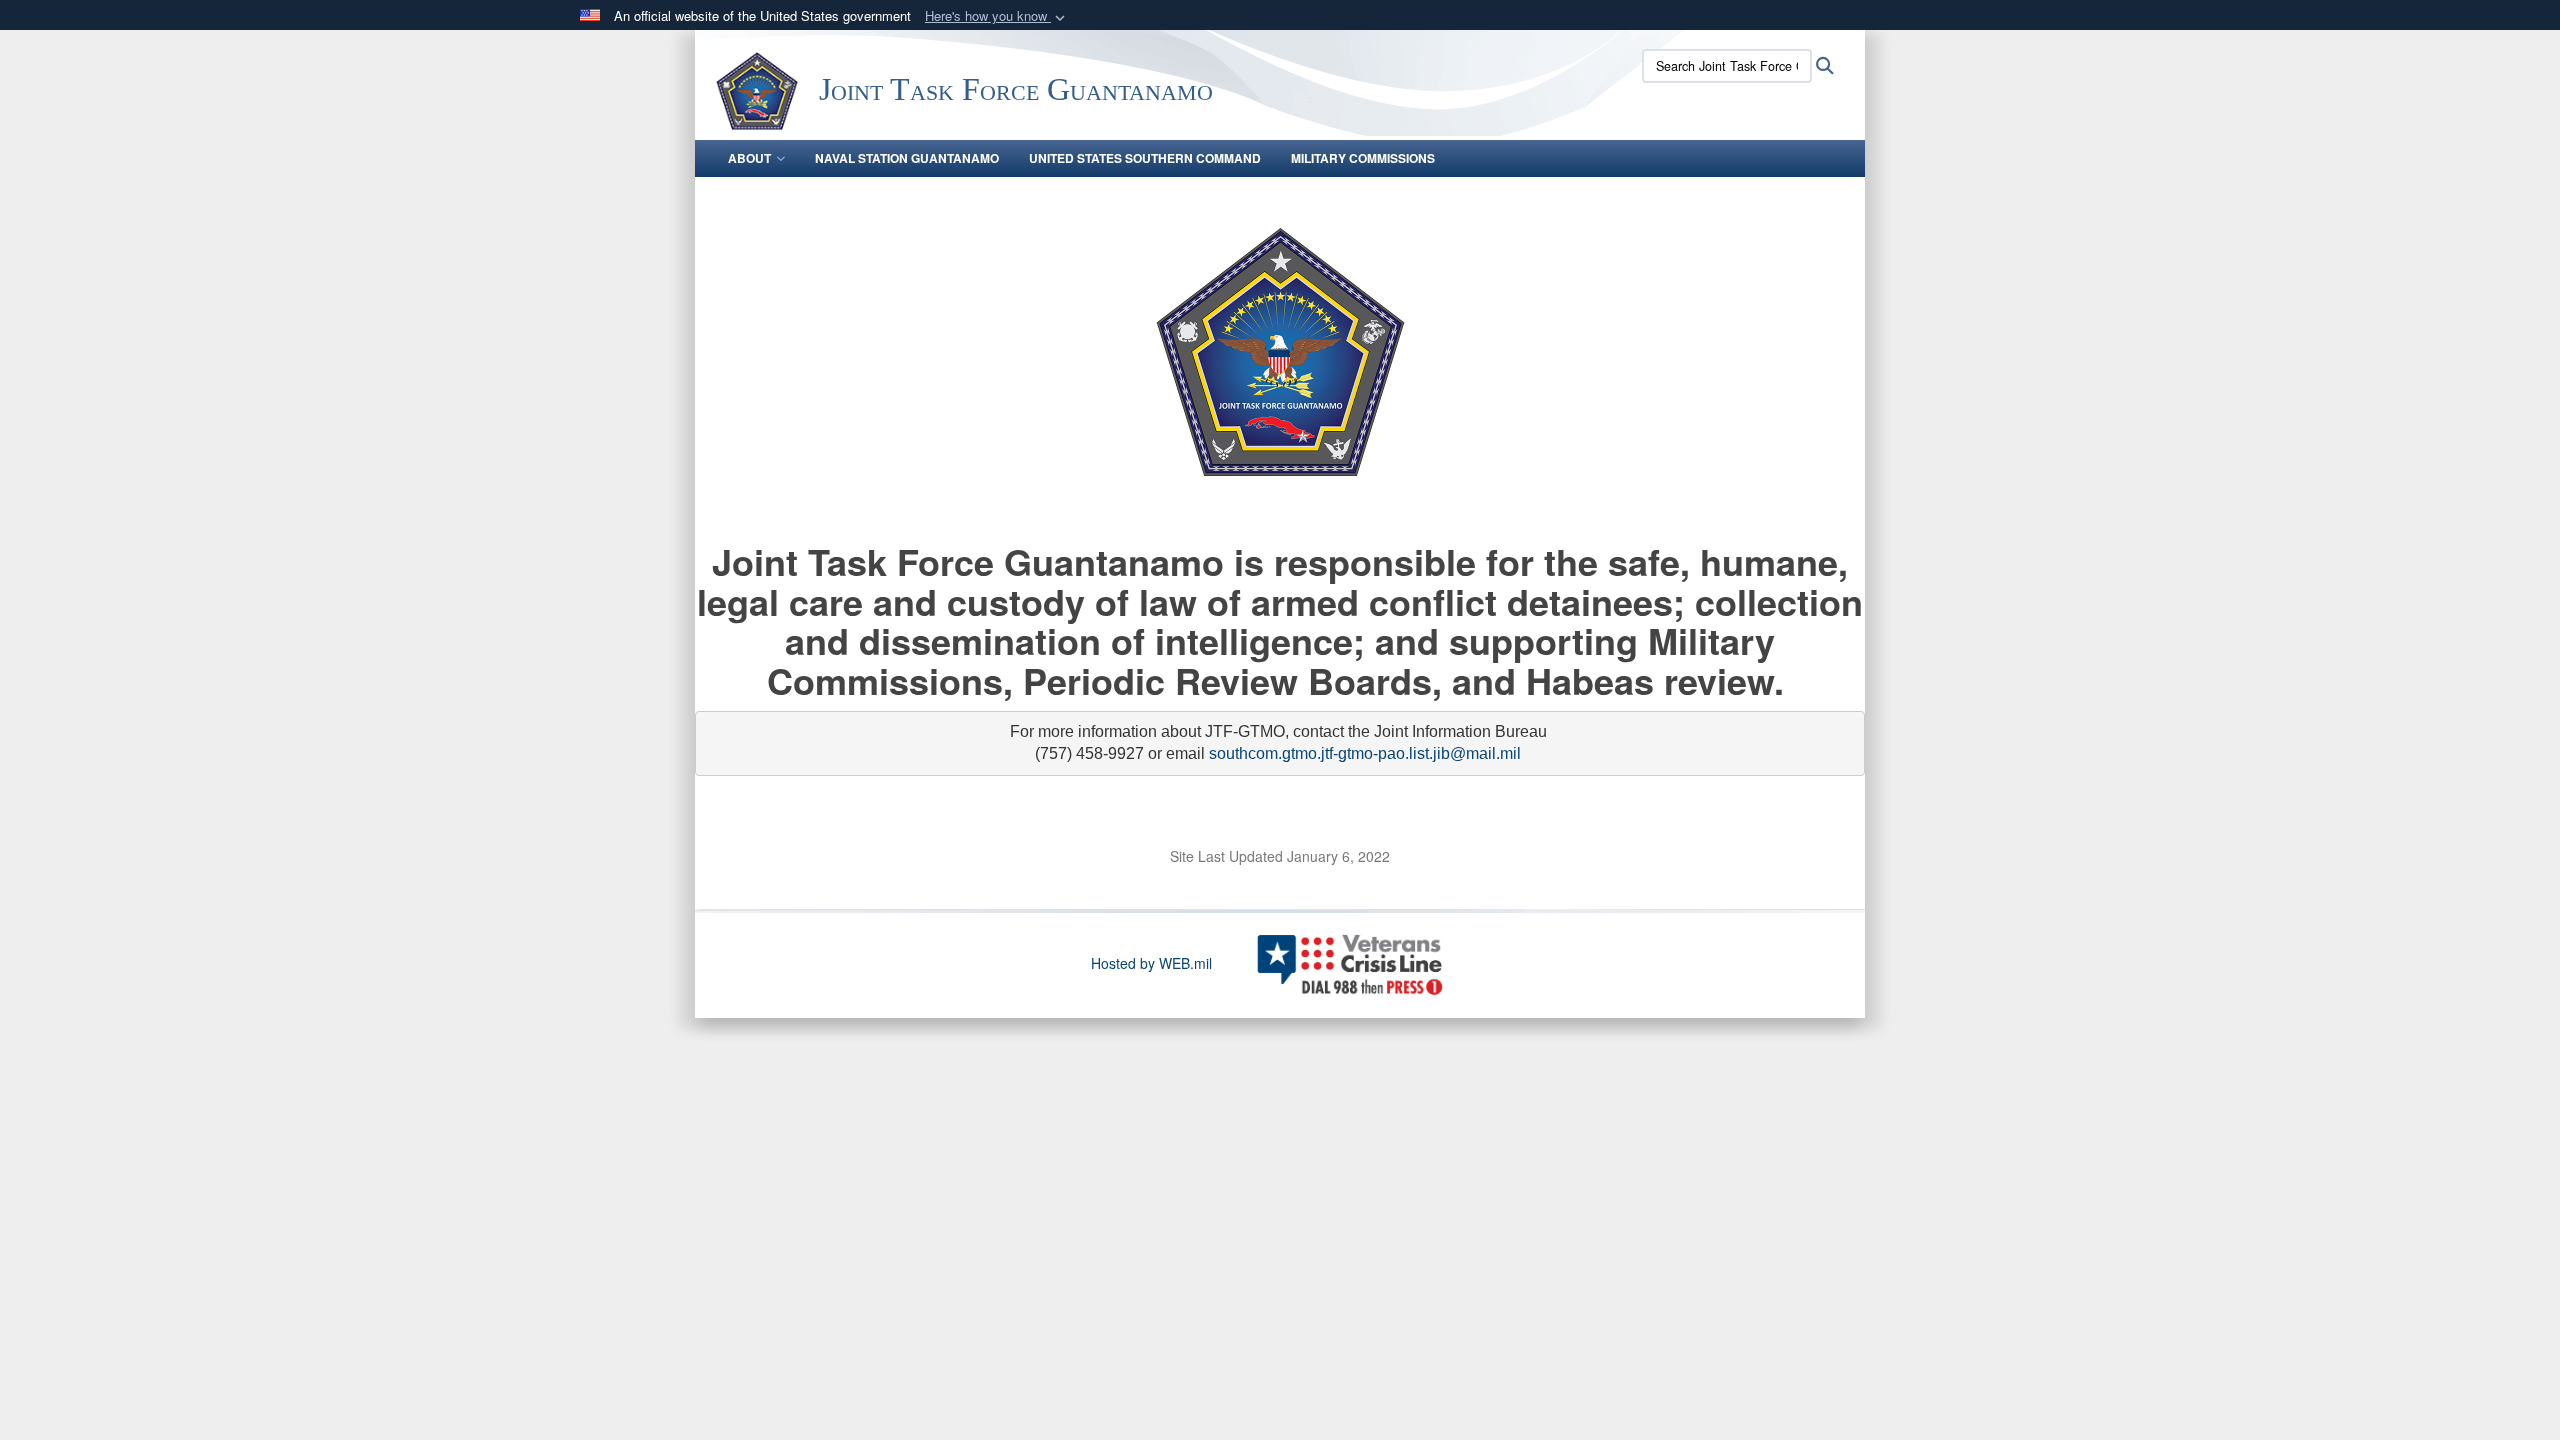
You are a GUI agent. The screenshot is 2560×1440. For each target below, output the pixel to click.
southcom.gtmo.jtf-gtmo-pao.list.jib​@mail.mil (1365, 753)
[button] (997, 16)
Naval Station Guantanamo (907, 158)
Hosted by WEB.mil (1151, 963)
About (749, 158)
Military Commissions (1363, 158)
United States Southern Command (1145, 158)
